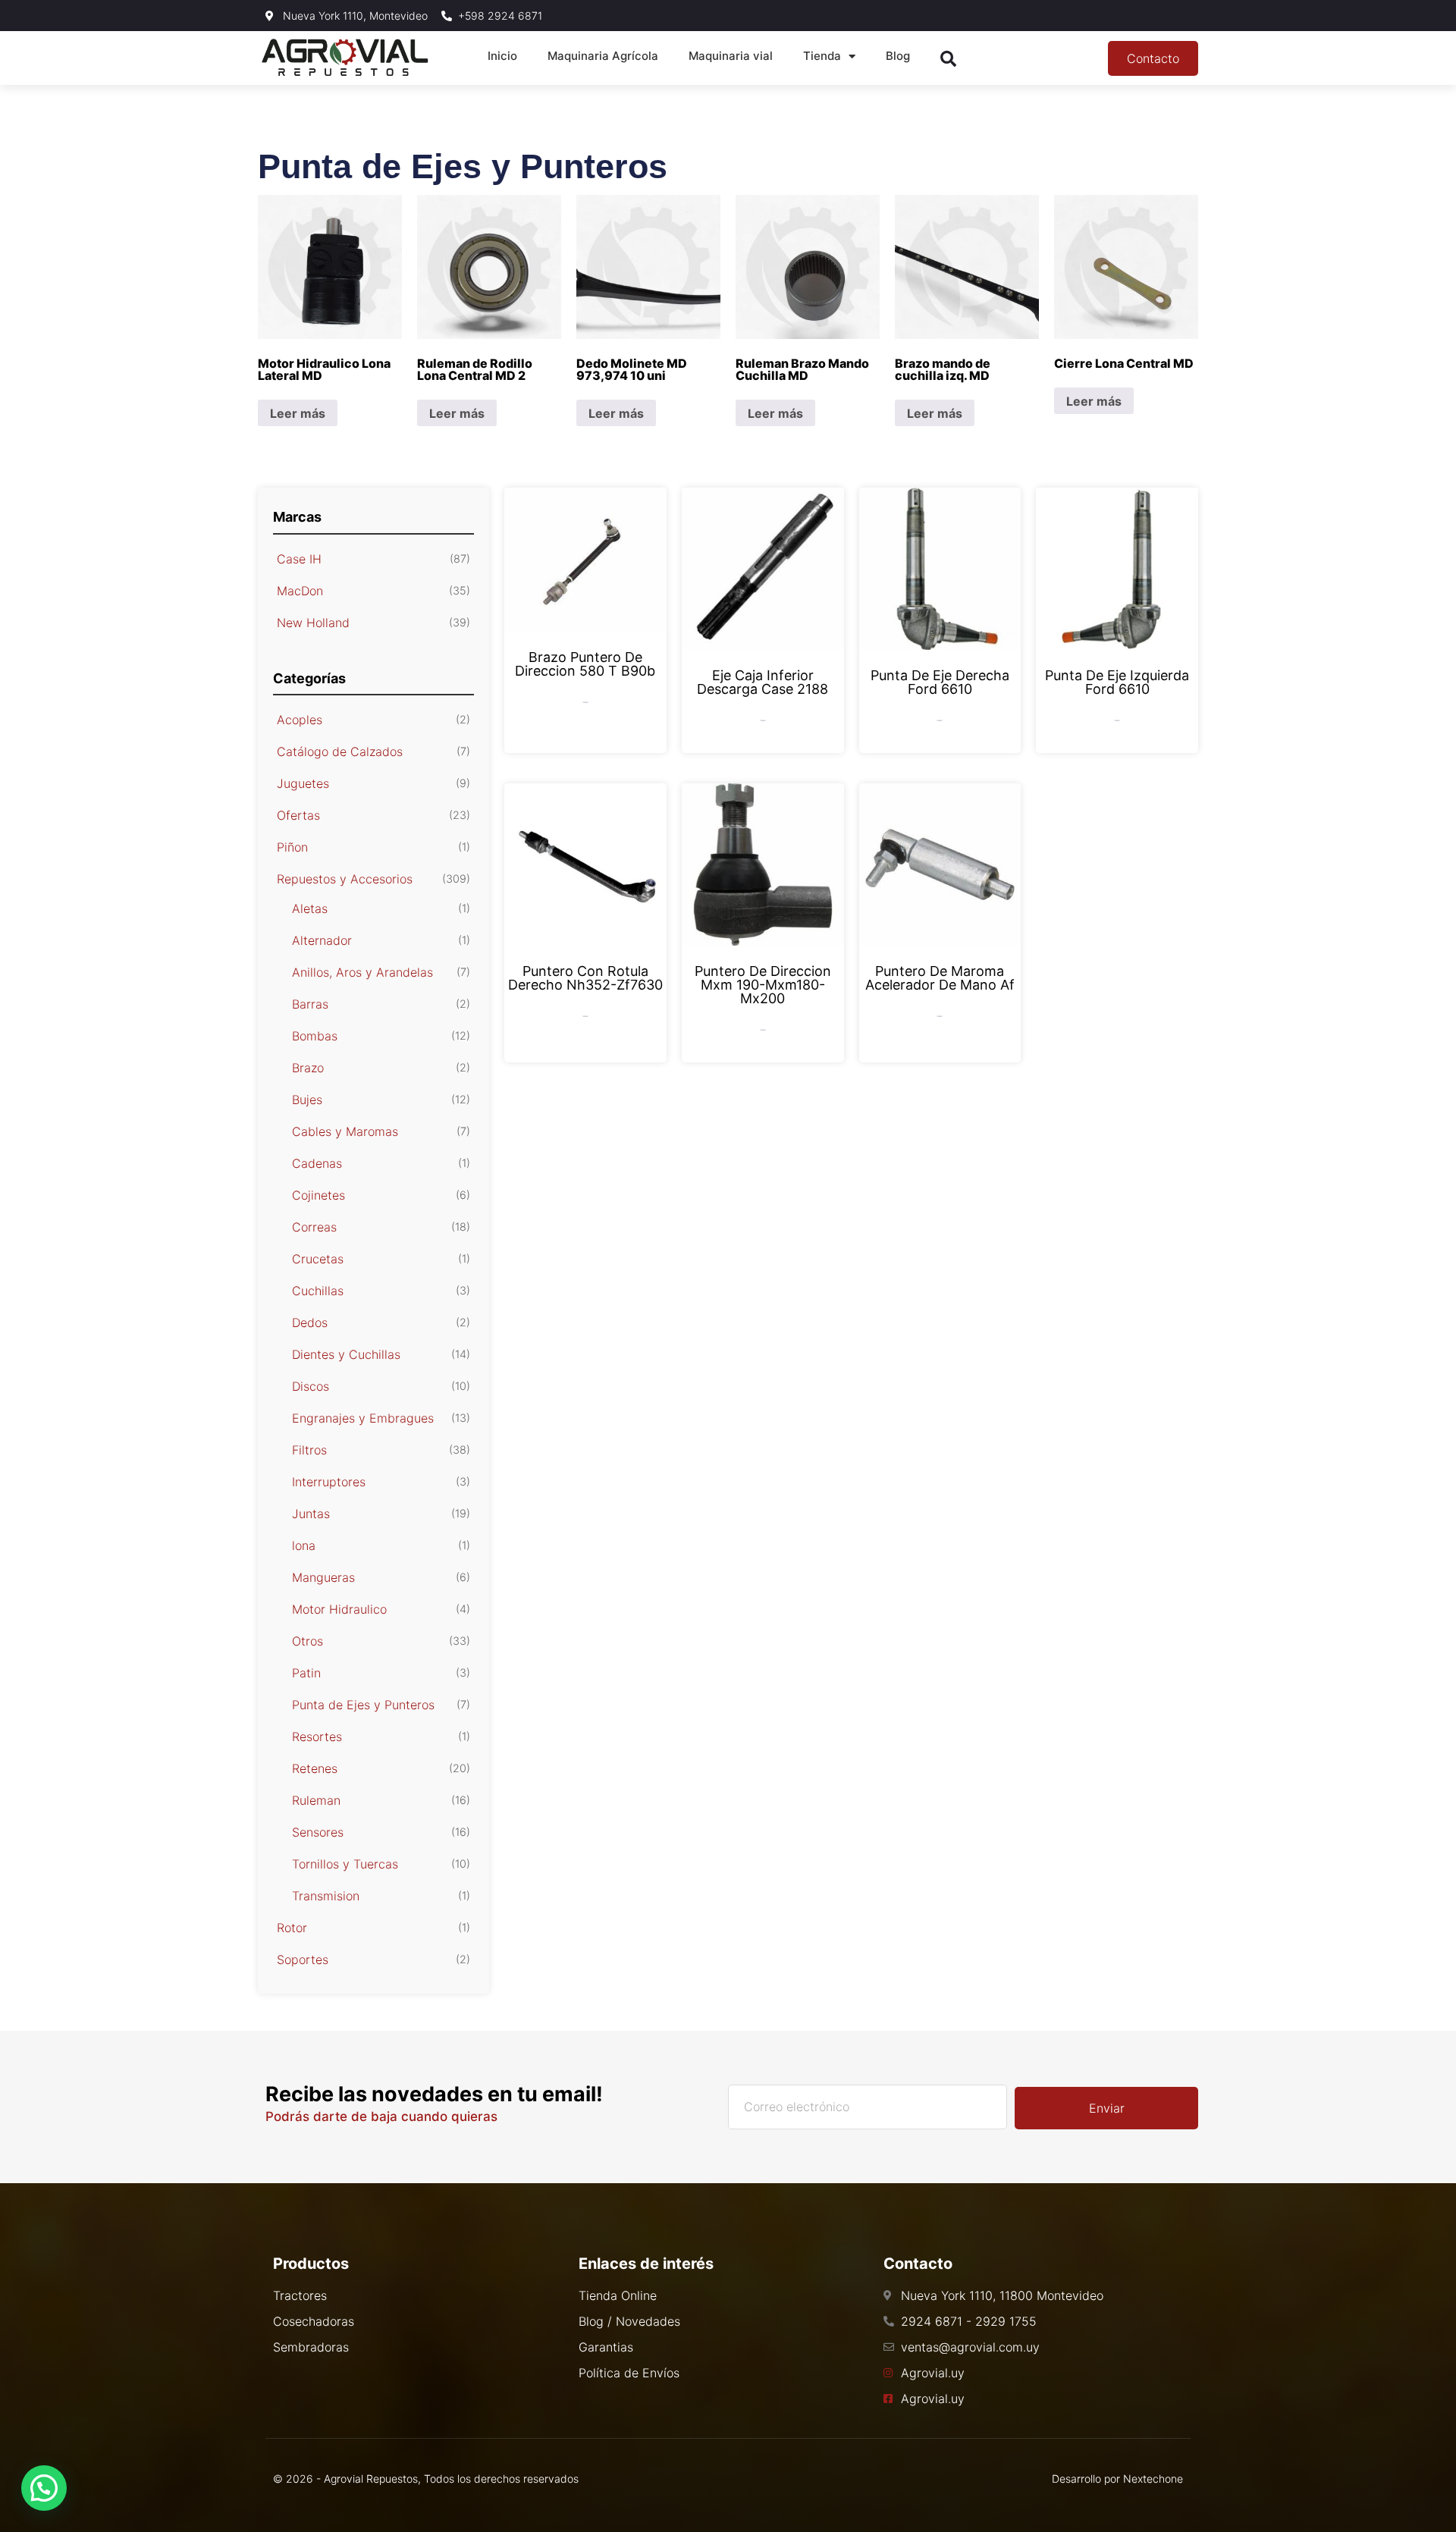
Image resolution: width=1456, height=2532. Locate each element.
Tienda (822, 56)
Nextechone (1153, 2479)
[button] (44, 2488)
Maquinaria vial (731, 56)
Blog (898, 56)
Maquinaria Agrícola (603, 56)
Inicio (502, 56)
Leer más (298, 413)
